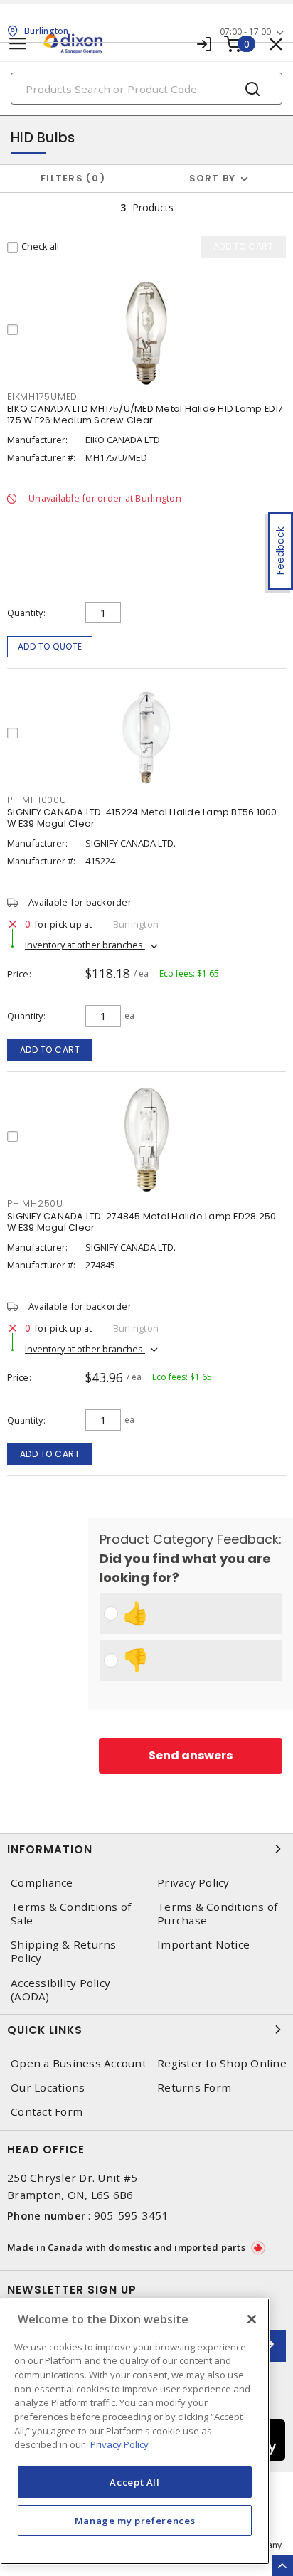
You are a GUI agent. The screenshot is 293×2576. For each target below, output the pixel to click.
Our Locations (48, 2088)
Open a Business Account (79, 2063)
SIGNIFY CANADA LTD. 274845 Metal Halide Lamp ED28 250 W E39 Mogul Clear (142, 1222)
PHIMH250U (35, 1203)
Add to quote (50, 646)
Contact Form (47, 2112)
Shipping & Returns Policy (64, 1951)
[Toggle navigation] (18, 44)
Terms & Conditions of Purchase (217, 1914)
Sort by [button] (213, 178)
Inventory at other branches (85, 945)
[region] (135, 2431)
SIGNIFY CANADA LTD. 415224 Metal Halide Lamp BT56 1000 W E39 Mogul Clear (142, 818)
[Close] (252, 2319)
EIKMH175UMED (42, 397)
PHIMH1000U (37, 800)
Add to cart (50, 1050)
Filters (70, 178)
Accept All (135, 2482)
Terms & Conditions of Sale (71, 1914)
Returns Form (194, 2088)
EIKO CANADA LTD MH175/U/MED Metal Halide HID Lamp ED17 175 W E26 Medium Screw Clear (145, 414)
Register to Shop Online (222, 2063)
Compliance (42, 1883)
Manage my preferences (135, 2521)
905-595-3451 (131, 2215)
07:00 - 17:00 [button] (245, 32)
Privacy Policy (193, 1883)
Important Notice (203, 1945)
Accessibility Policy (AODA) (60, 1990)
